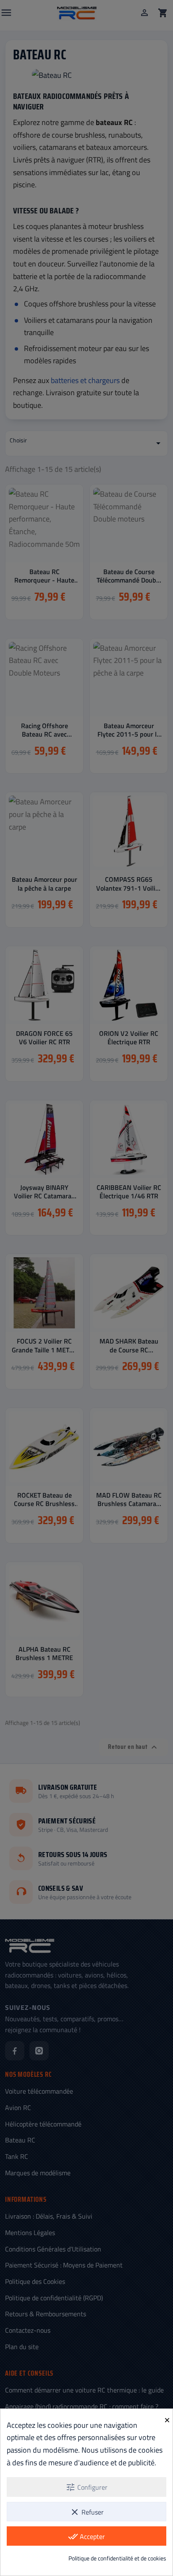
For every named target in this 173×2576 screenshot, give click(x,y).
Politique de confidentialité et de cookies (117, 2558)
